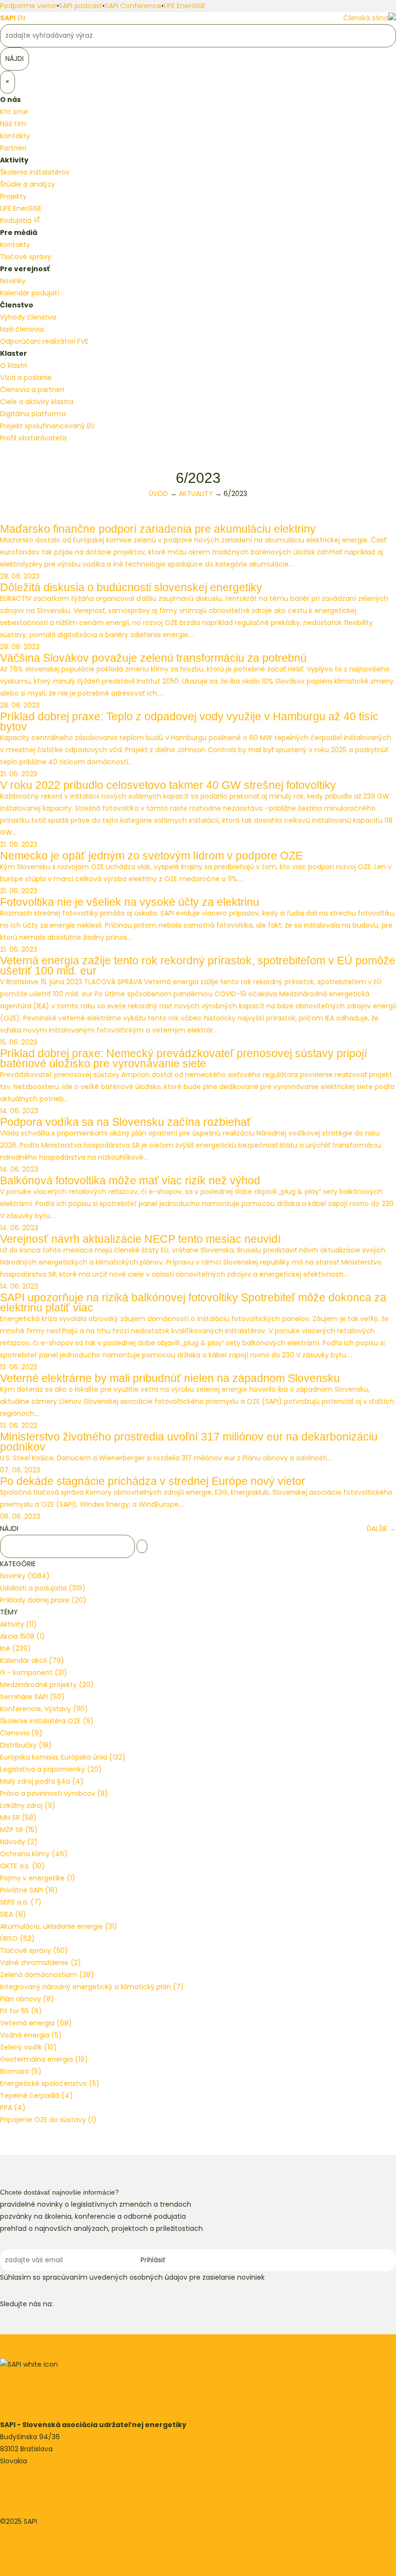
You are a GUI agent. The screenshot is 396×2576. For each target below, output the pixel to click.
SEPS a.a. (21, 1902)
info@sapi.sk (21, 2485)
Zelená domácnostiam (47, 1975)
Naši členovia (22, 329)
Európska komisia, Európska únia (63, 1757)
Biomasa (21, 2071)
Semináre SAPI (32, 1697)
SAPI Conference (133, 6)
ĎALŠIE (381, 1528)
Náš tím (13, 124)
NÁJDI (9, 1528)
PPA (13, 2108)
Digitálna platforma (33, 414)
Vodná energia (31, 2035)
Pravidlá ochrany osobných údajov (58, 2533)
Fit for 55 (21, 2011)
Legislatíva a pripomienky (51, 1769)
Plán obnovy (27, 1999)
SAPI (8, 18)
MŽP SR (19, 1830)
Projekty (13, 196)
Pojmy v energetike (38, 1878)
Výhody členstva (28, 317)
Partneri (13, 148)
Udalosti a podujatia (43, 1588)
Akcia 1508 (22, 1636)
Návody (19, 1842)
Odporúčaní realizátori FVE (44, 341)
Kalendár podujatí (30, 293)
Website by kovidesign (37, 2546)
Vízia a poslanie (26, 378)
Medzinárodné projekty (47, 1685)
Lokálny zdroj (28, 1805)
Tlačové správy (26, 257)
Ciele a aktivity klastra (37, 402)
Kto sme (14, 112)
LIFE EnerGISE (184, 6)
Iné (15, 1648)
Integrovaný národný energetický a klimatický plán (92, 1987)
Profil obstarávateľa (33, 438)
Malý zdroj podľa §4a (42, 1781)
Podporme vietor (28, 6)
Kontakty (15, 136)
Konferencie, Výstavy (44, 1709)
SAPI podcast (81, 6)
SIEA (13, 1914)
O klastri (14, 365)
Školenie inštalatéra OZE (47, 1721)
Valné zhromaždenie (41, 1963)
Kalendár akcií (32, 1660)
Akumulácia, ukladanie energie (59, 1926)
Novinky (13, 281)
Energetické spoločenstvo (50, 2083)
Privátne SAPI (29, 1890)
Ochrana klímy (34, 1854)
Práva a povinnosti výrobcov (54, 1793)
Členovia (21, 1733)
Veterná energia (36, 2023)
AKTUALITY (196, 494)
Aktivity (18, 1624)
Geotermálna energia (44, 2059)
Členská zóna (366, 18)
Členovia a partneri (32, 390)
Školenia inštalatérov (35, 172)
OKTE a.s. (22, 1866)
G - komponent (34, 1673)
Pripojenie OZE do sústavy (48, 2120)
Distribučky (26, 1745)
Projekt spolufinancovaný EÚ (47, 426)
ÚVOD (158, 494)
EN (21, 18)
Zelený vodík (28, 2047)
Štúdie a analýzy (28, 184)
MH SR (18, 1818)
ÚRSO (17, 1938)
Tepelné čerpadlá (36, 2096)
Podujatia (17, 220)
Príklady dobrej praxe (43, 1600)
